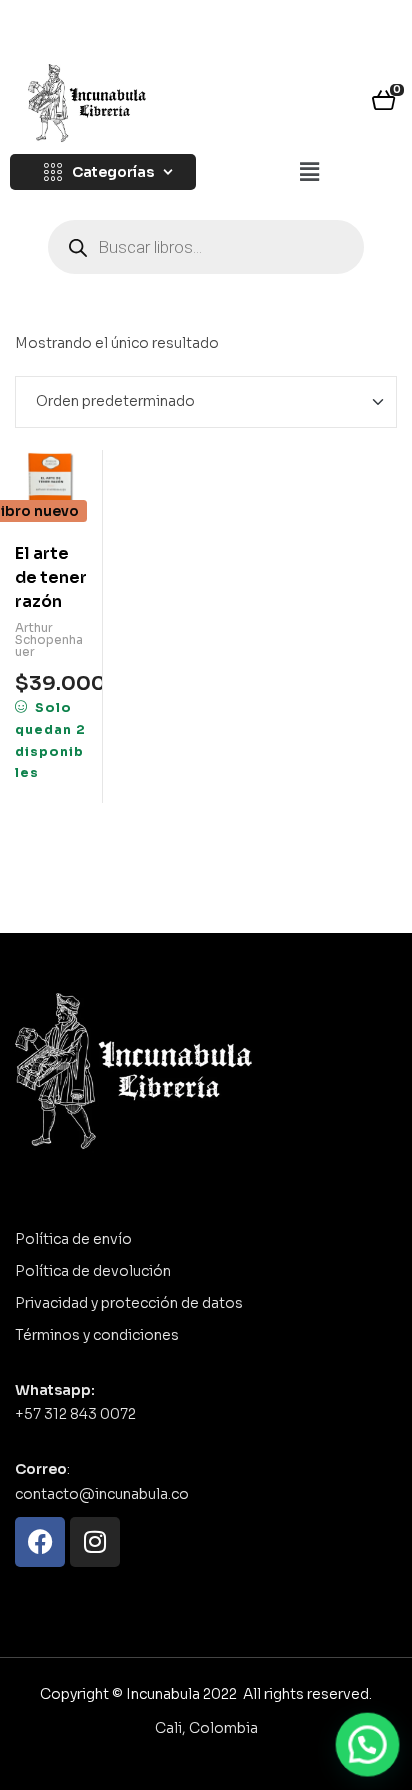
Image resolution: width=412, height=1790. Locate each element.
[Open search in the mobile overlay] (206, 247)
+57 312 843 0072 (75, 1414)
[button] (309, 173)
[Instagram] (95, 1542)
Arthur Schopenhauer (49, 639)
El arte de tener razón (51, 577)
